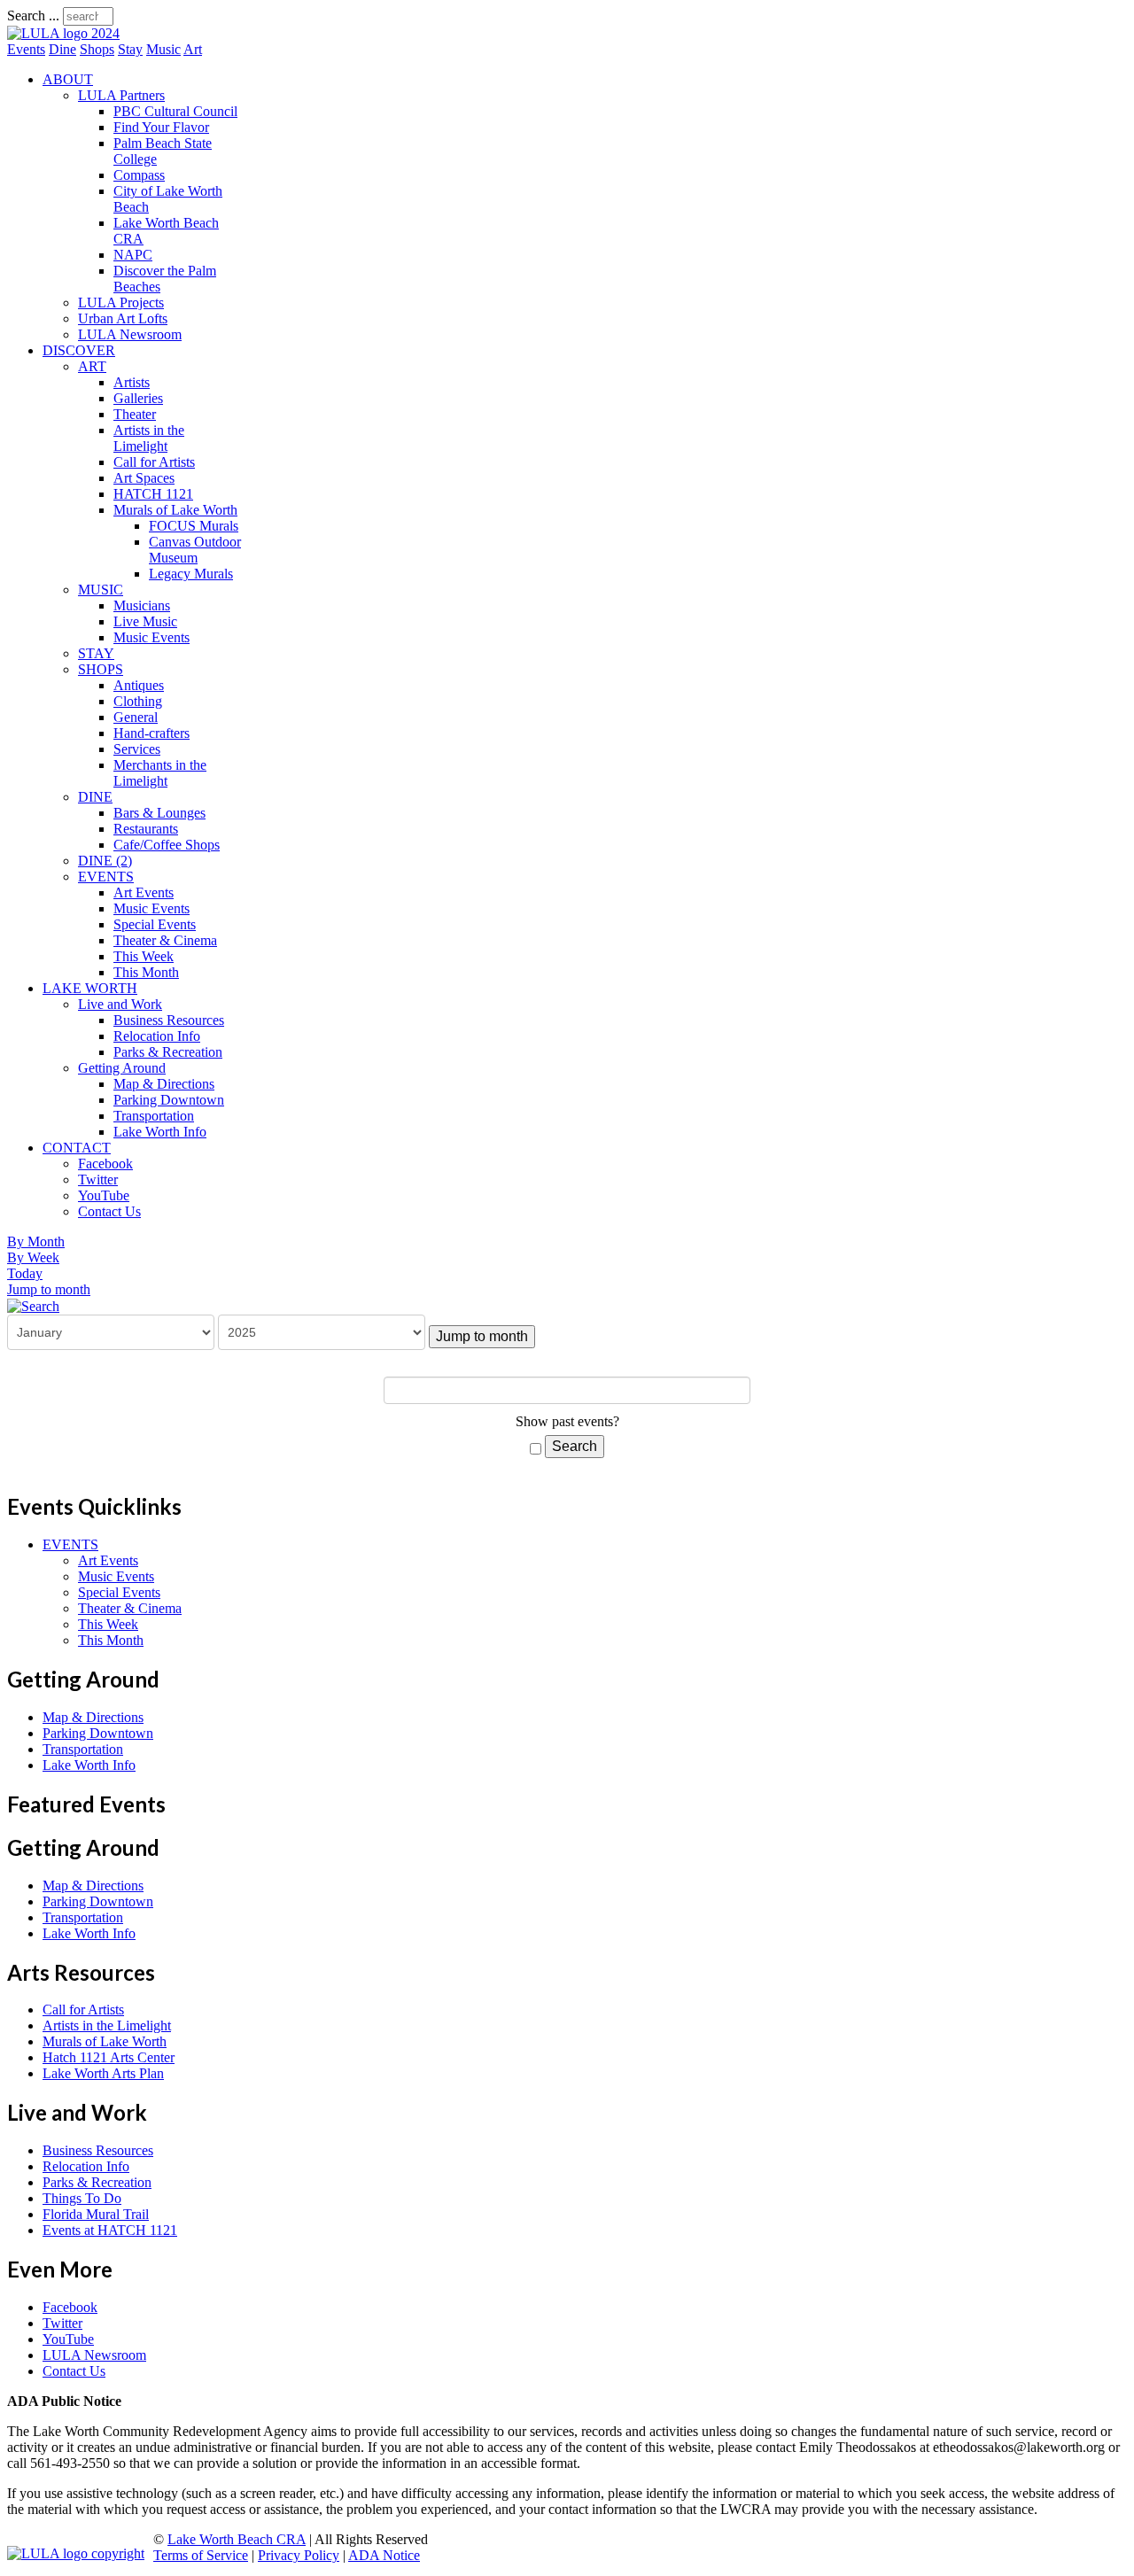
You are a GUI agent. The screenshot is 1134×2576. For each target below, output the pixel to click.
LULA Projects (121, 303)
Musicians (142, 605)
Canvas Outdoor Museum (195, 550)
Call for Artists (154, 462)
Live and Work (120, 1004)
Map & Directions (164, 1084)
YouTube (104, 1195)
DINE (95, 797)
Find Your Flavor (161, 127)
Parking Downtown (169, 1100)
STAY (96, 653)
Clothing (138, 701)
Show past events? (567, 1421)
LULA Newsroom (130, 334)
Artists (132, 382)
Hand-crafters (151, 733)
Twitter (98, 1179)
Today (25, 1273)
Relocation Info (157, 1036)
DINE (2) (105, 861)
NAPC (133, 255)
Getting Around (122, 1068)
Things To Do (82, 2198)
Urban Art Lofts (123, 318)
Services (137, 749)
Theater (135, 414)
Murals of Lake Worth (175, 510)
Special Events (155, 924)
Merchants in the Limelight (160, 773)
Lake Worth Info (160, 1132)
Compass (139, 175)
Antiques (139, 685)
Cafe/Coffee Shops (167, 845)
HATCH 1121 (153, 494)
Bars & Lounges (159, 813)
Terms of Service (201, 2555)
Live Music (145, 621)
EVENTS (106, 877)
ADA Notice (384, 2555)
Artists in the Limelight (149, 438)
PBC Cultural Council (175, 111)
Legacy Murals (191, 574)
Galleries (138, 398)
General (136, 717)
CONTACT (77, 1148)
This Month (146, 972)
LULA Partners (121, 95)
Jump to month (49, 1289)
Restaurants (146, 829)
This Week (144, 956)
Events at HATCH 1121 (110, 2230)
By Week (33, 1257)
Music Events (151, 637)
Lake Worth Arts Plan (103, 2073)
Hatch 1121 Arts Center (109, 2057)
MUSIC (101, 590)
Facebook (105, 1164)
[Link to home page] (63, 33)
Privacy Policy (299, 2555)
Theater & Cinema (165, 940)
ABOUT (68, 79)
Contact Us (109, 1211)
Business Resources (169, 1020)
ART (92, 366)
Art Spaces (144, 478)
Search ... (33, 16)
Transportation (154, 1116)
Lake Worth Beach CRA (237, 2539)
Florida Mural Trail (96, 2214)
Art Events (144, 892)
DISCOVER (79, 350)
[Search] (33, 1305)
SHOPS (101, 669)
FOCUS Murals (194, 526)
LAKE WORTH (90, 988)
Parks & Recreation (168, 1052)
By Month (36, 1241)
